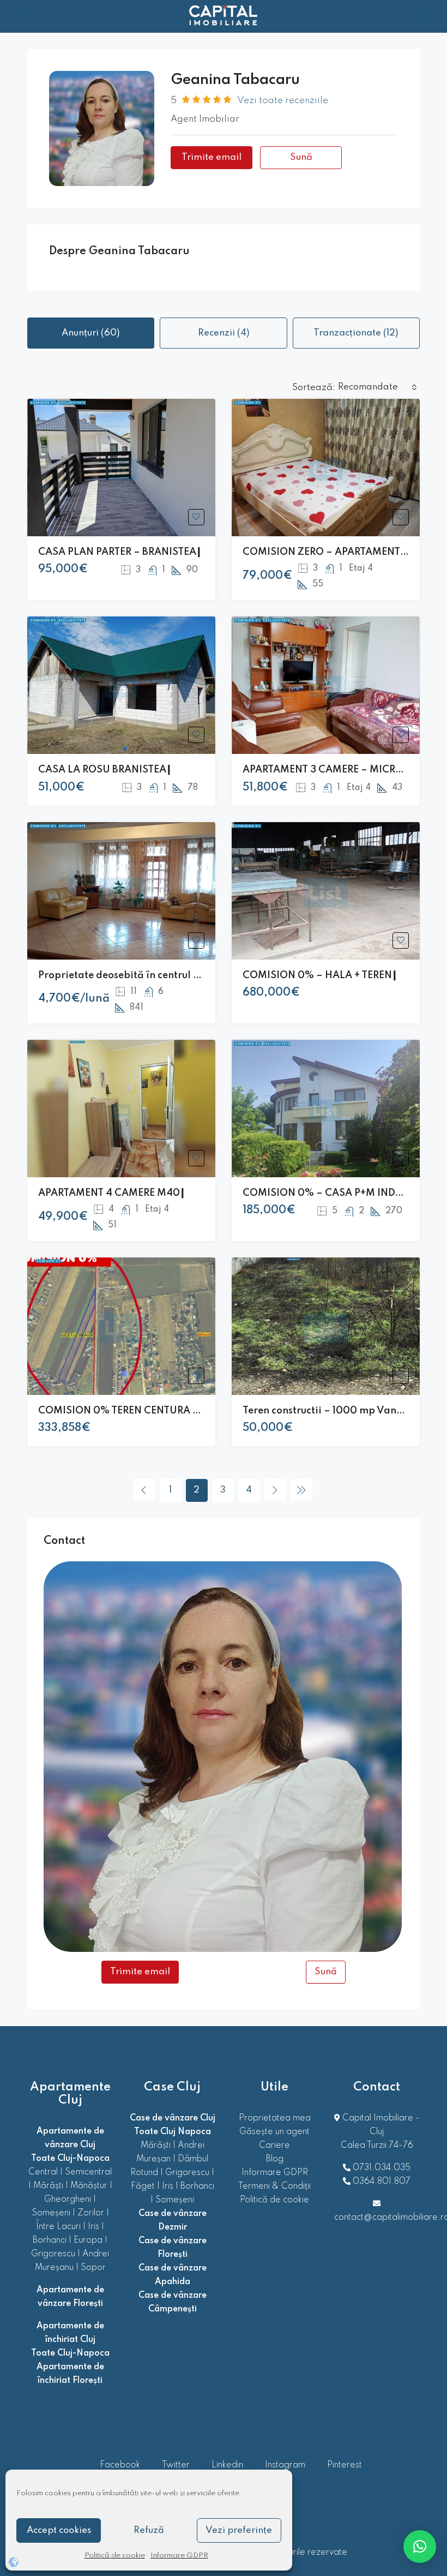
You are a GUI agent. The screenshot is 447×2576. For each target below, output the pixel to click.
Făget (143, 2186)
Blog (275, 2159)
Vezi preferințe (239, 2530)
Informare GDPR (179, 2556)
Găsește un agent (274, 2132)
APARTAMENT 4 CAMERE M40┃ (112, 1193)
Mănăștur (89, 2186)
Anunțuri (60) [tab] (91, 333)
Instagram (285, 2465)
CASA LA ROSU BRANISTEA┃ (105, 770)
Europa (88, 2240)
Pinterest (343, 2465)
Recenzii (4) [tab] (224, 333)
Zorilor (91, 2213)
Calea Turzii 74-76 (377, 2146)
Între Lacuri (58, 2227)
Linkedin (227, 2465)
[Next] (275, 1490)
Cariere (274, 2146)
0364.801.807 (382, 2182)
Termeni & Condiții (274, 2186)
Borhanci (50, 2240)
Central (43, 2172)
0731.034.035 (382, 2168)
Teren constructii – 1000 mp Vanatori (331, 1411)
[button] (420, 2547)
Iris (93, 2227)
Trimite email (212, 157)
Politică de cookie (115, 2556)
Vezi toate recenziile (283, 101)
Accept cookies (59, 2530)
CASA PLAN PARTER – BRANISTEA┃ (120, 552)
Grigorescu (53, 2254)
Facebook (120, 2465)
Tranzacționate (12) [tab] (356, 333)
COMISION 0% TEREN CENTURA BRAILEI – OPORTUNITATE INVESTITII (203, 1411)
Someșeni (51, 2213)
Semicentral (88, 2172)
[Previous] (144, 1490)
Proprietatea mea (275, 2118)
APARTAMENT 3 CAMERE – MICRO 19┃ (332, 770)
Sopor (93, 2268)
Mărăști (48, 2186)
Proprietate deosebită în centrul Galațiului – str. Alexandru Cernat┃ (200, 975)
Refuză (149, 2530)
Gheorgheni (68, 2200)
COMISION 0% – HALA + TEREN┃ (320, 975)
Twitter (176, 2465)
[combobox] (377, 387)
